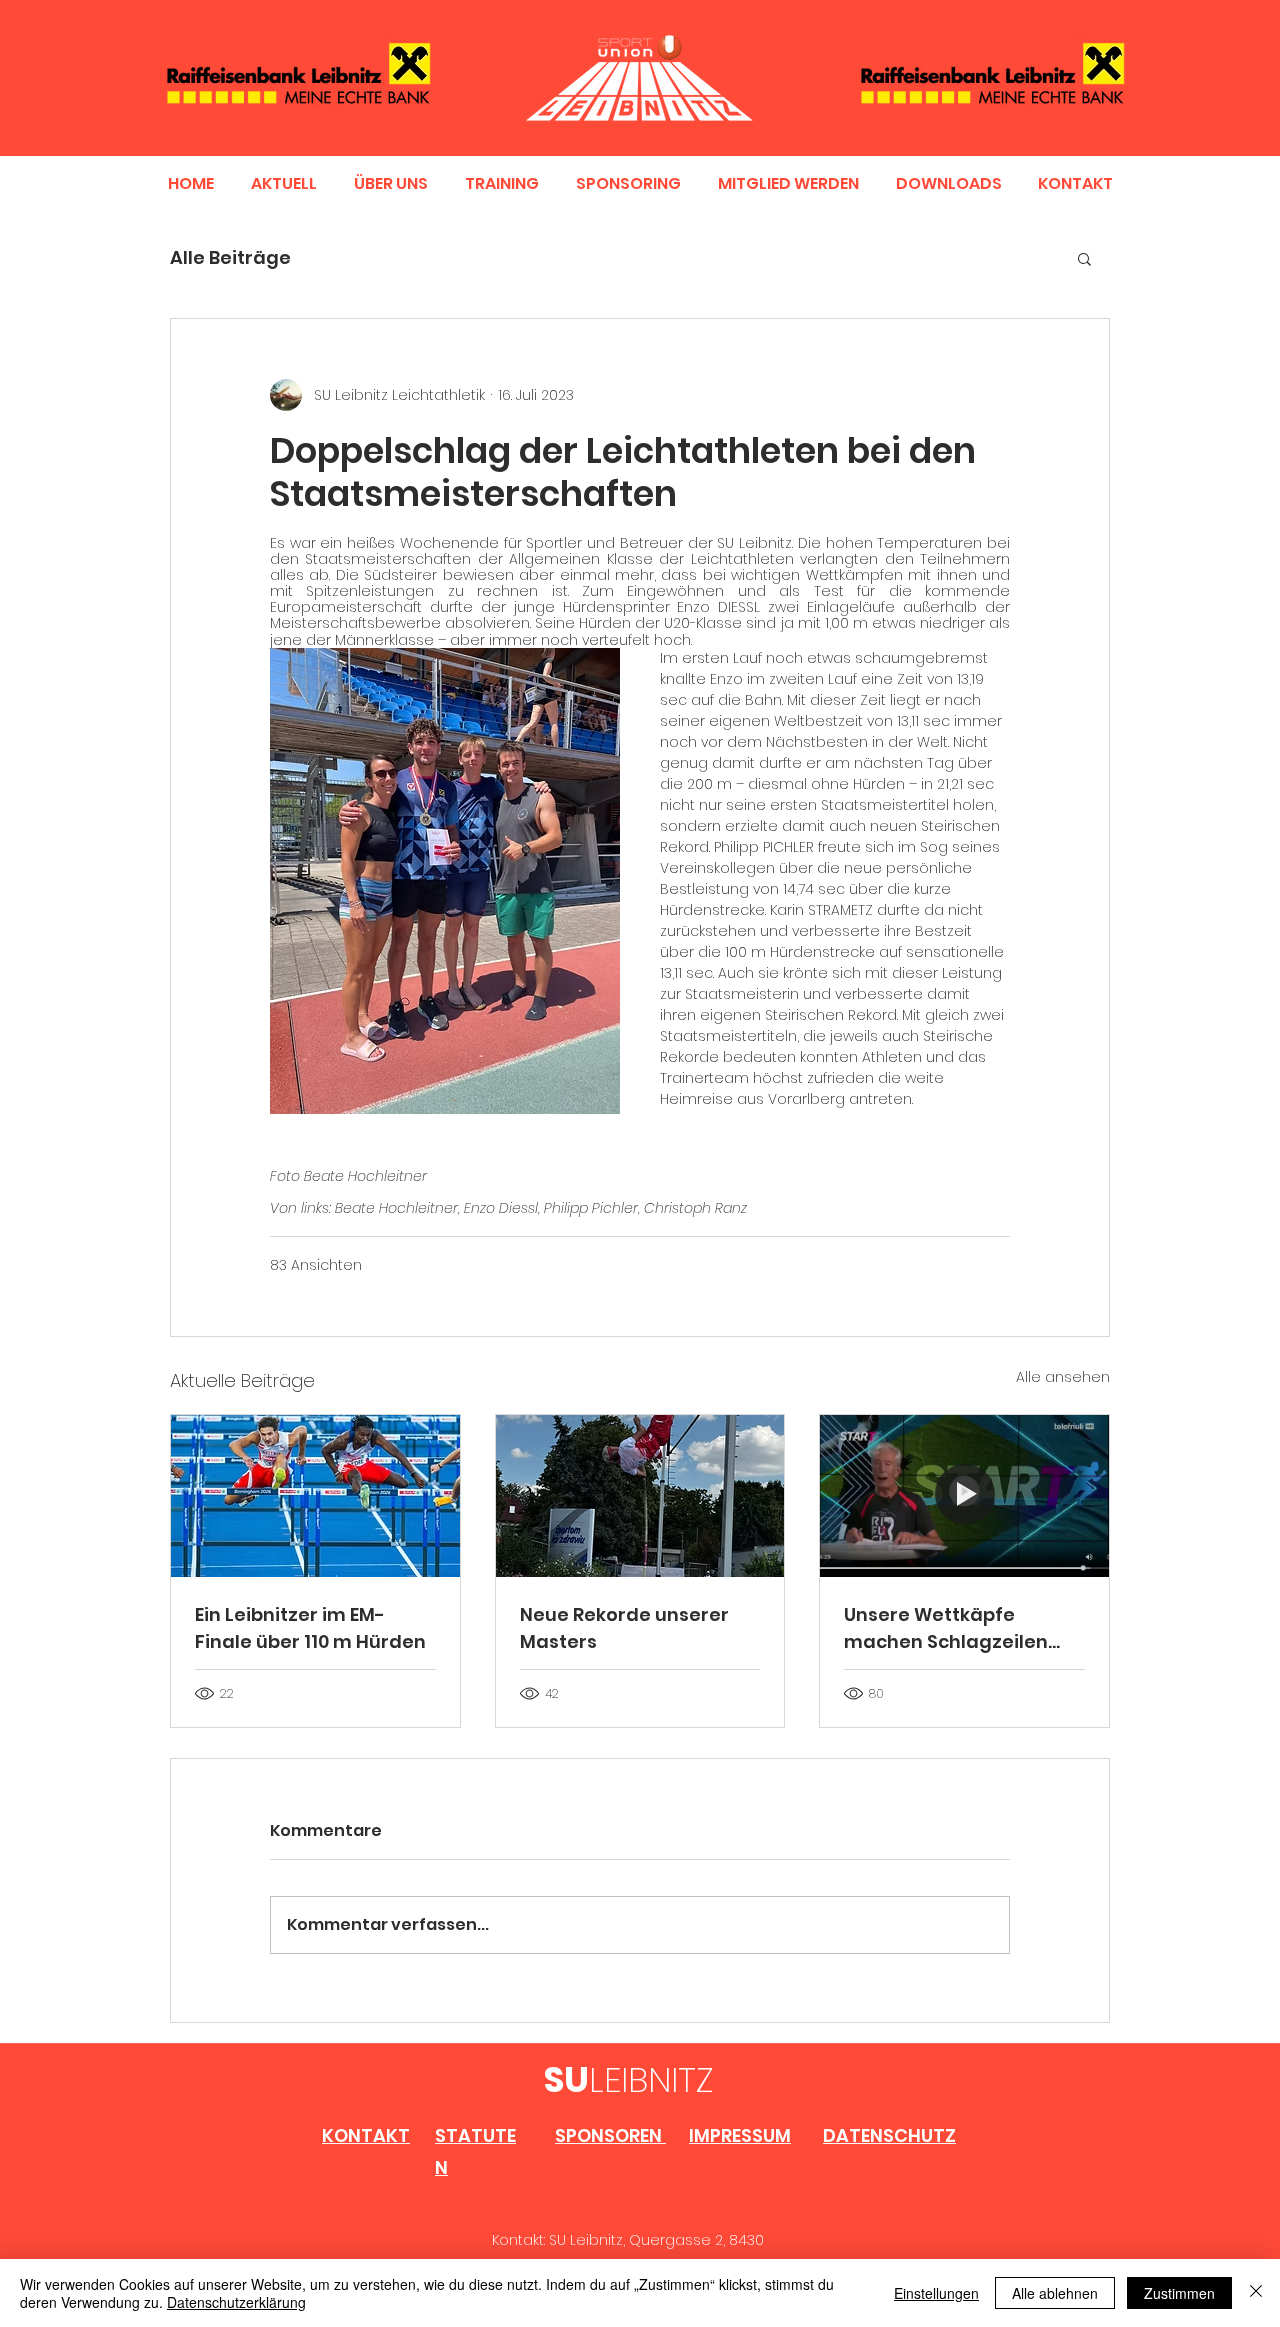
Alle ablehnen (1055, 2293)
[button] (1084, 258)
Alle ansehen (1063, 1377)
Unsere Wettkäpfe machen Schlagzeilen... (952, 1628)
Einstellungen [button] (936, 2293)
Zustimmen (1179, 2293)
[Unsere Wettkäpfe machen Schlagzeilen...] (964, 1496)
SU (566, 2079)
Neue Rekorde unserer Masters (624, 1628)
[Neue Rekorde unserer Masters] (640, 1496)
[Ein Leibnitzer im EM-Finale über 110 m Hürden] (315, 1496)
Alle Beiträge (230, 257)
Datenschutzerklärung (236, 2302)
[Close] (1256, 2293)
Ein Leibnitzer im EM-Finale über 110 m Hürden (310, 1628)
